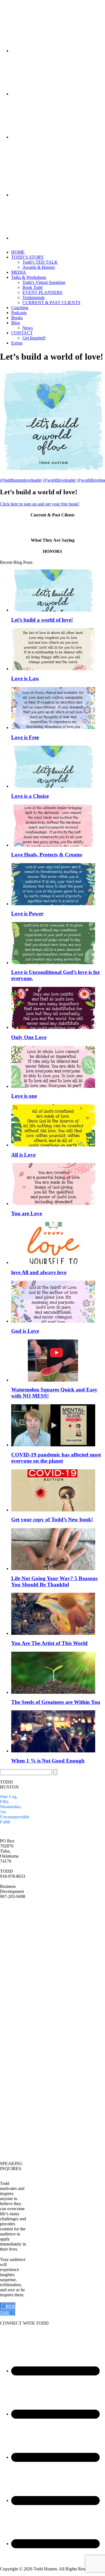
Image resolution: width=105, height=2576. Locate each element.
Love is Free (25, 737)
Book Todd (32, 287)
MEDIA (19, 272)
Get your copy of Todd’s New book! (52, 1519)
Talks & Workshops (29, 277)
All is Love (23, 1155)
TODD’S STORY (28, 257)
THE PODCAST (11, 2132)
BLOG (6, 1968)
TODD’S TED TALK (11, 1927)
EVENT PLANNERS (42, 292)
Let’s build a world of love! (42, 620)
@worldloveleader (60, 480)
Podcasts (19, 313)
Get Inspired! (34, 338)
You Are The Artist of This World (49, 1643)
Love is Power (27, 914)
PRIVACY (10, 1997)
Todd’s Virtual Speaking (44, 282)
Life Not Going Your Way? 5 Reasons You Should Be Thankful (54, 1581)
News (28, 328)
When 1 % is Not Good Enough (48, 1761)
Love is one (24, 1096)
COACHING (12, 2120)
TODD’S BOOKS (8, 1942)
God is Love (25, 1331)
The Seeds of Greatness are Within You (56, 1702)
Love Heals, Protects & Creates (47, 855)
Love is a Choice (30, 796)
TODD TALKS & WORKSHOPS (14, 2096)
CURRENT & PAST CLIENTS (51, 303)
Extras (17, 343)
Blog (16, 323)
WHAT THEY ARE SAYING (11, 1983)
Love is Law (25, 678)
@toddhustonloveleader (21, 480)
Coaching (20, 308)
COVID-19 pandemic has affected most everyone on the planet (56, 1458)
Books (17, 318)
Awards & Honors (39, 267)
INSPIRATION (14, 2111)
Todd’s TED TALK (40, 262)
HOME (18, 252)
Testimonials (33, 297)
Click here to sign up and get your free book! (40, 504)
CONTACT (22, 333)
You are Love (27, 1213)
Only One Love (29, 1037)
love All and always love (39, 1272)
